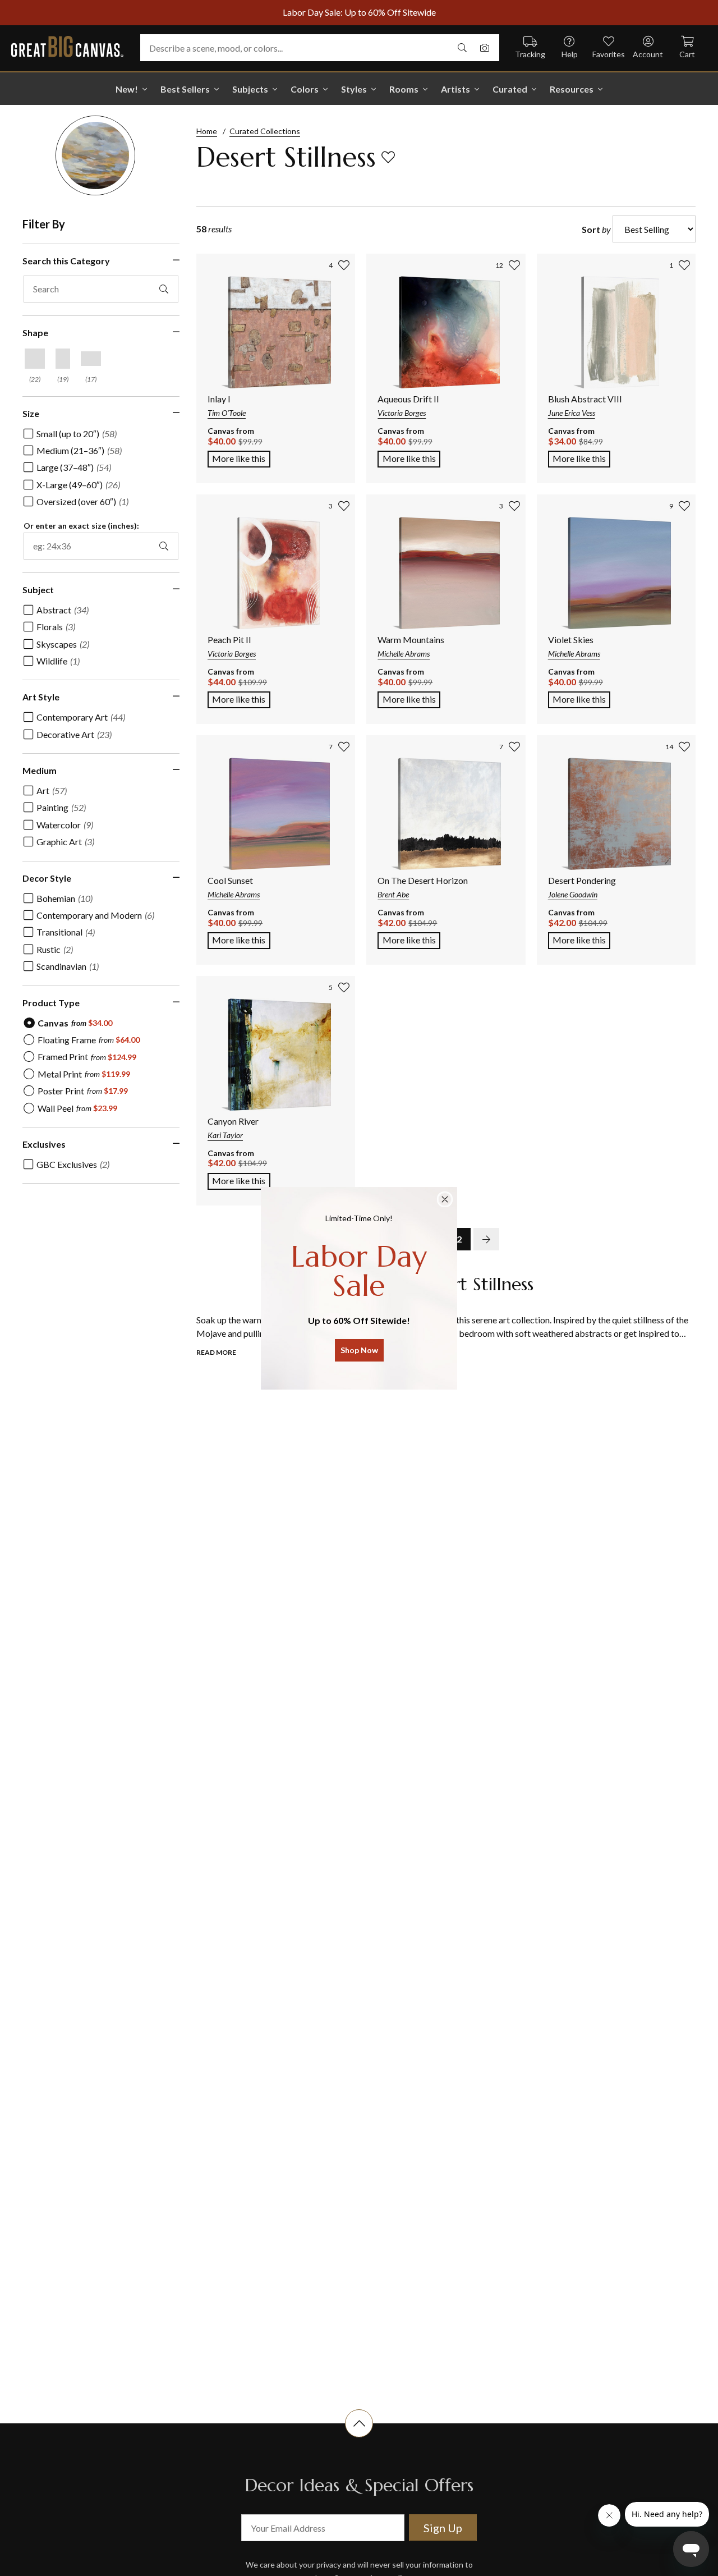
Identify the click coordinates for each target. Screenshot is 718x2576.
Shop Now (359, 1350)
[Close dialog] (445, 1199)
